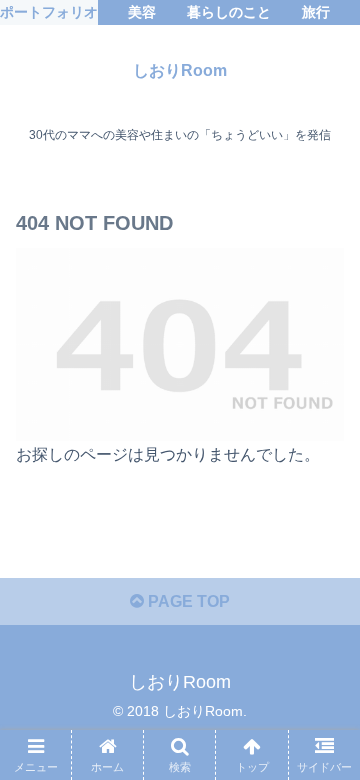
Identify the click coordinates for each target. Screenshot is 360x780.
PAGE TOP (187, 601)
